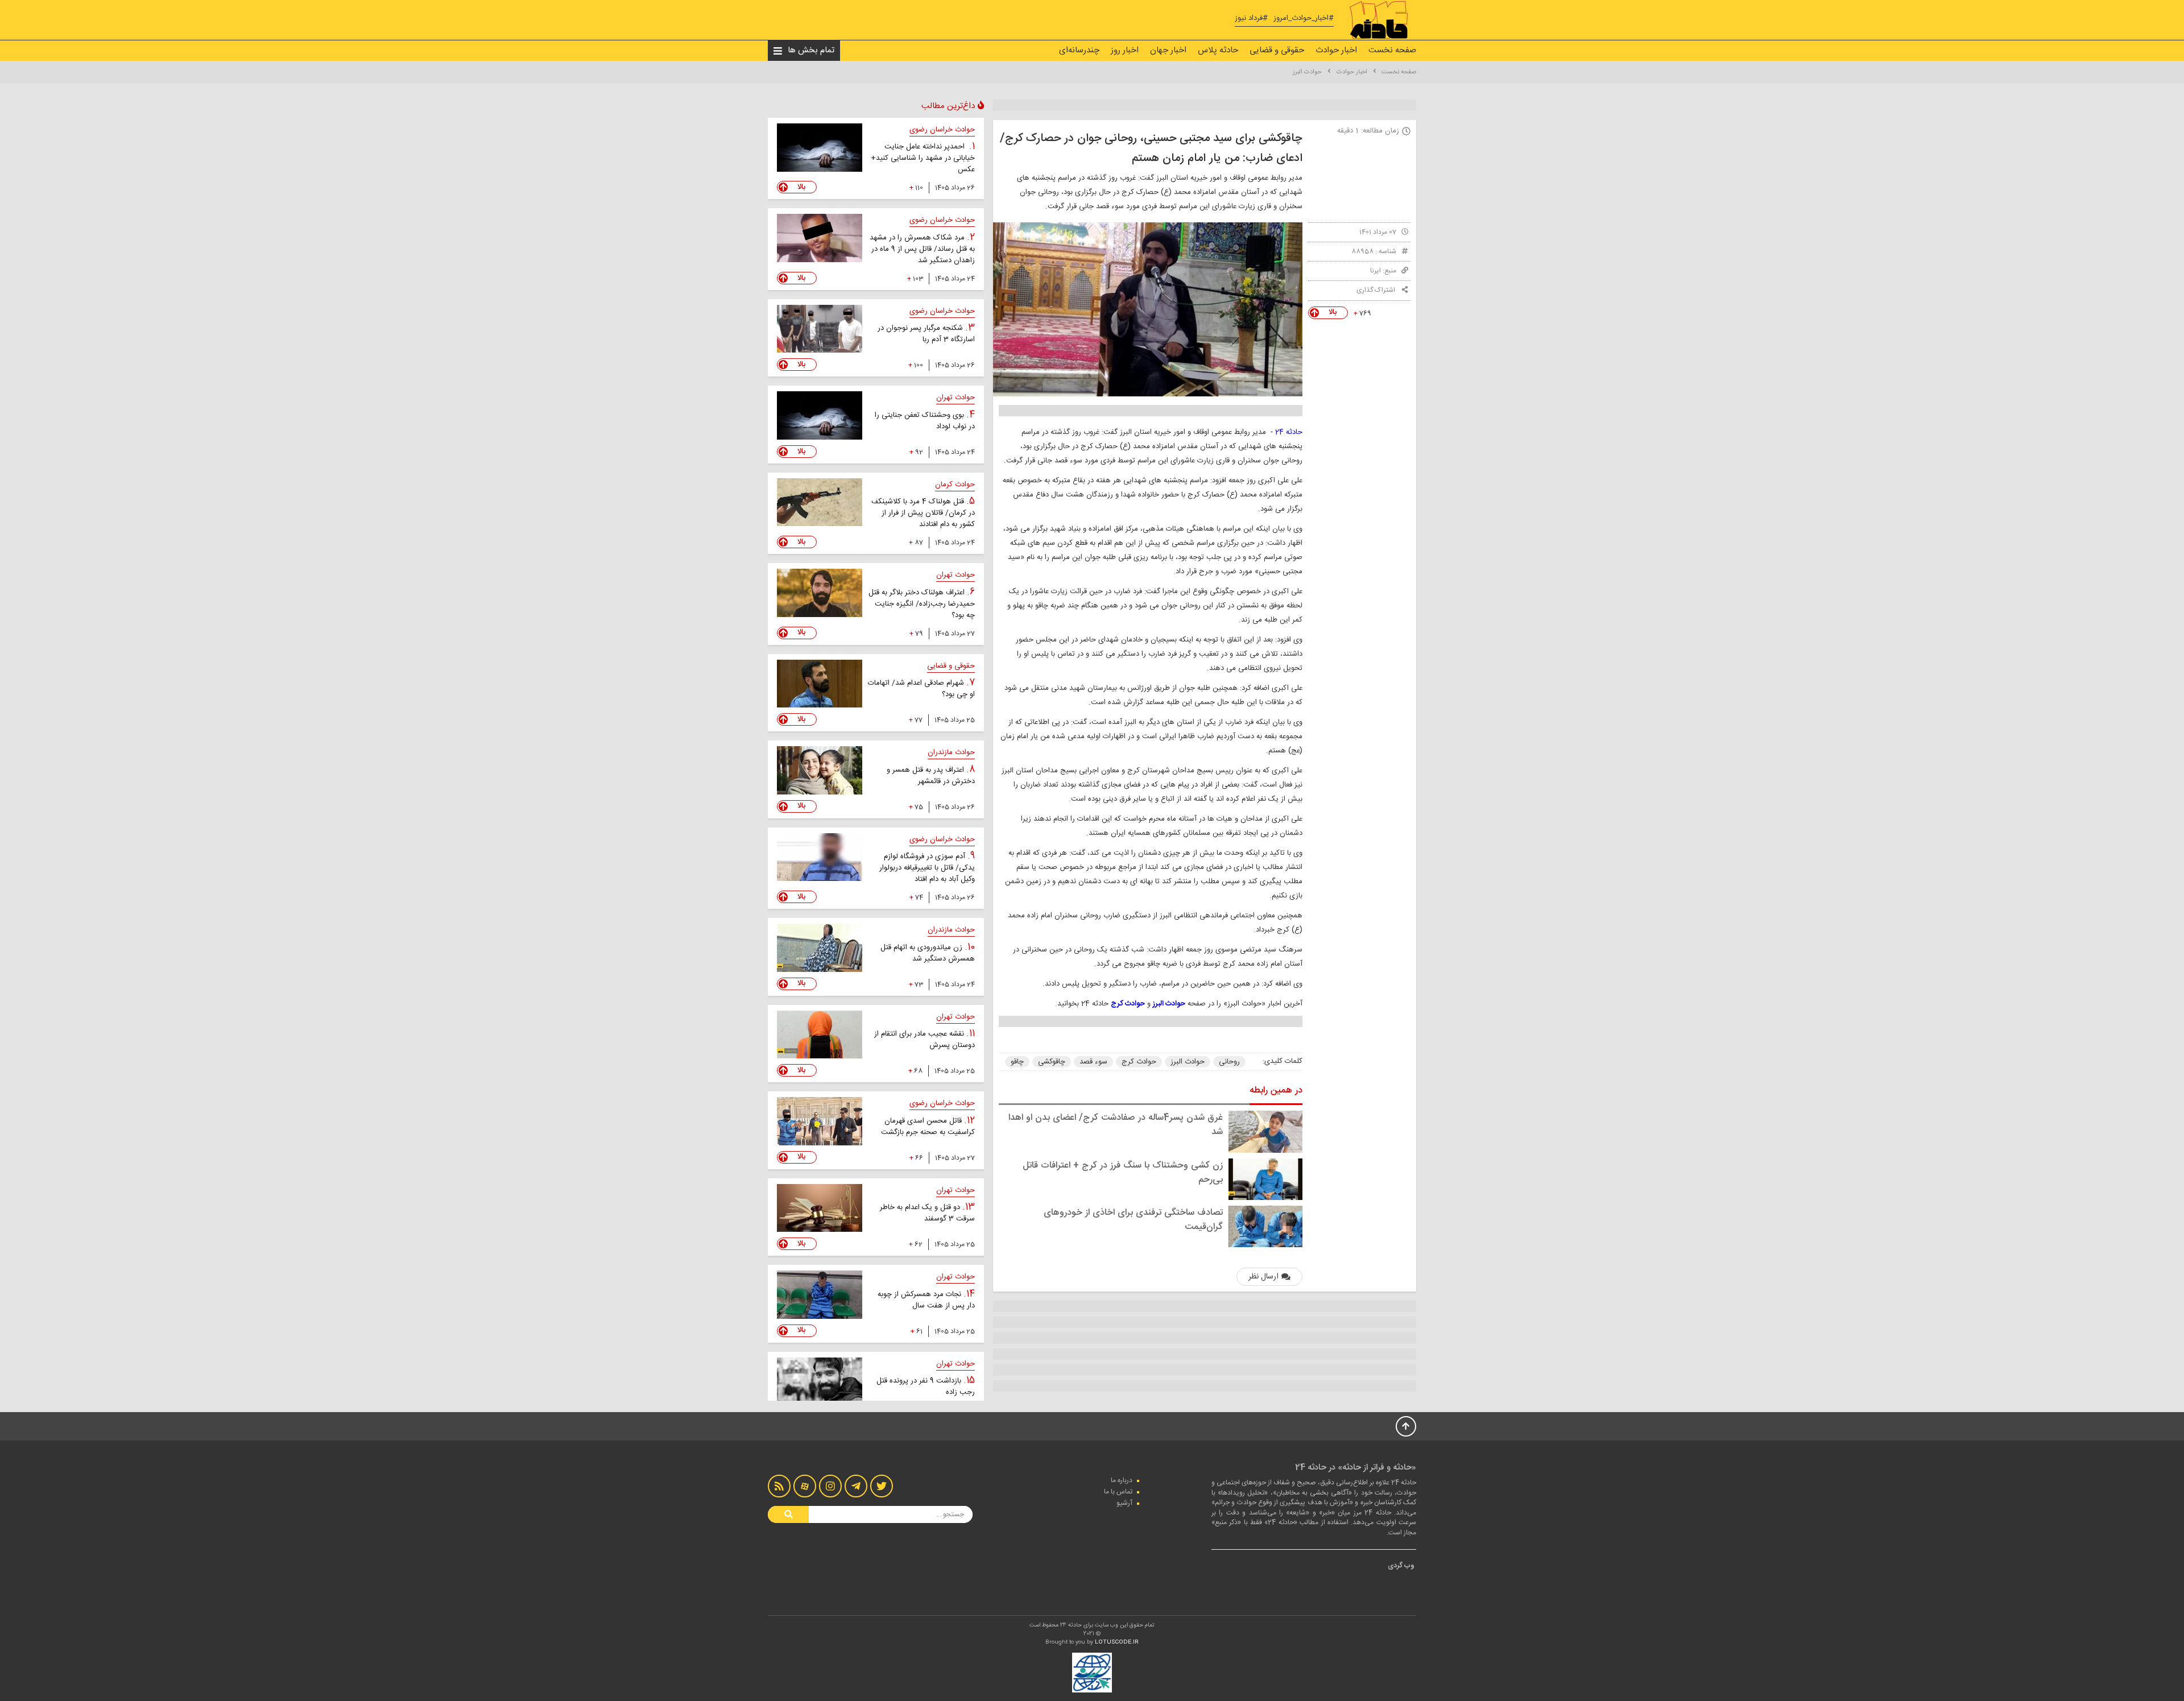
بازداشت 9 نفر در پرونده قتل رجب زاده (926, 1387)
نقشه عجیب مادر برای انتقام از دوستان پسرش (925, 1040)
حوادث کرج (1139, 1062)
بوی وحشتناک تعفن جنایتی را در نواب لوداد (925, 421)
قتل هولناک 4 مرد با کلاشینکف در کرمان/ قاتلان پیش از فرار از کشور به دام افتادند (923, 513)
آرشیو (1124, 1503)
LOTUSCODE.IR (1117, 1642)
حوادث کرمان (955, 485)
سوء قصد (1093, 1062)
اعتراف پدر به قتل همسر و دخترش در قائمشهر (931, 776)
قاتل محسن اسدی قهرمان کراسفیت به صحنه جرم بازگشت (928, 1127)
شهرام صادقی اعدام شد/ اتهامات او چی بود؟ (921, 689)
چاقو (1017, 1062)
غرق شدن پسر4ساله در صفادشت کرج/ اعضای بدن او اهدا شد (1116, 1125)
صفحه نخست (1392, 50)
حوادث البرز (1307, 72)
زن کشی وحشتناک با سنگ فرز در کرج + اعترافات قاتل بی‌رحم (1123, 1173)
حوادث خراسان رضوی (942, 130)
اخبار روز (1125, 50)
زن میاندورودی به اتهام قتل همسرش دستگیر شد (928, 953)
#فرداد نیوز (1251, 18)
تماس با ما (1118, 1492)
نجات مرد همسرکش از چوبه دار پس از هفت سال (926, 1300)
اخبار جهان (1168, 50)
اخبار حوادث (1336, 50)
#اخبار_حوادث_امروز (1304, 18)
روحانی (1229, 1062)
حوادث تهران (955, 398)
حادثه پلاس (1218, 50)
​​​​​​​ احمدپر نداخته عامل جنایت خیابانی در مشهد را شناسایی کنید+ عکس (923, 158)
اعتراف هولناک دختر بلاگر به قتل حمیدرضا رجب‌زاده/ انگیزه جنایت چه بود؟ (922, 604)
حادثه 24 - (1287, 432)
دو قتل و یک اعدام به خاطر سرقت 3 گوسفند (927, 1213)
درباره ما (1122, 1480)
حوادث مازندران (951, 752)
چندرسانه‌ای (1079, 50)
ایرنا (1376, 271)
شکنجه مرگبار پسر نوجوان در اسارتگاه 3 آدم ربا (926, 334)
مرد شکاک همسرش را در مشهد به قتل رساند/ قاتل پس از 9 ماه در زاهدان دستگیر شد (922, 249)
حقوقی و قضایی (1277, 50)
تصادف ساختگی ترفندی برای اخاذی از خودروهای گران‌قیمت (1133, 1220)
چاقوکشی (1052, 1062)
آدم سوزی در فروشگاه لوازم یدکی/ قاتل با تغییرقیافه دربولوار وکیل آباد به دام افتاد (927, 868)
